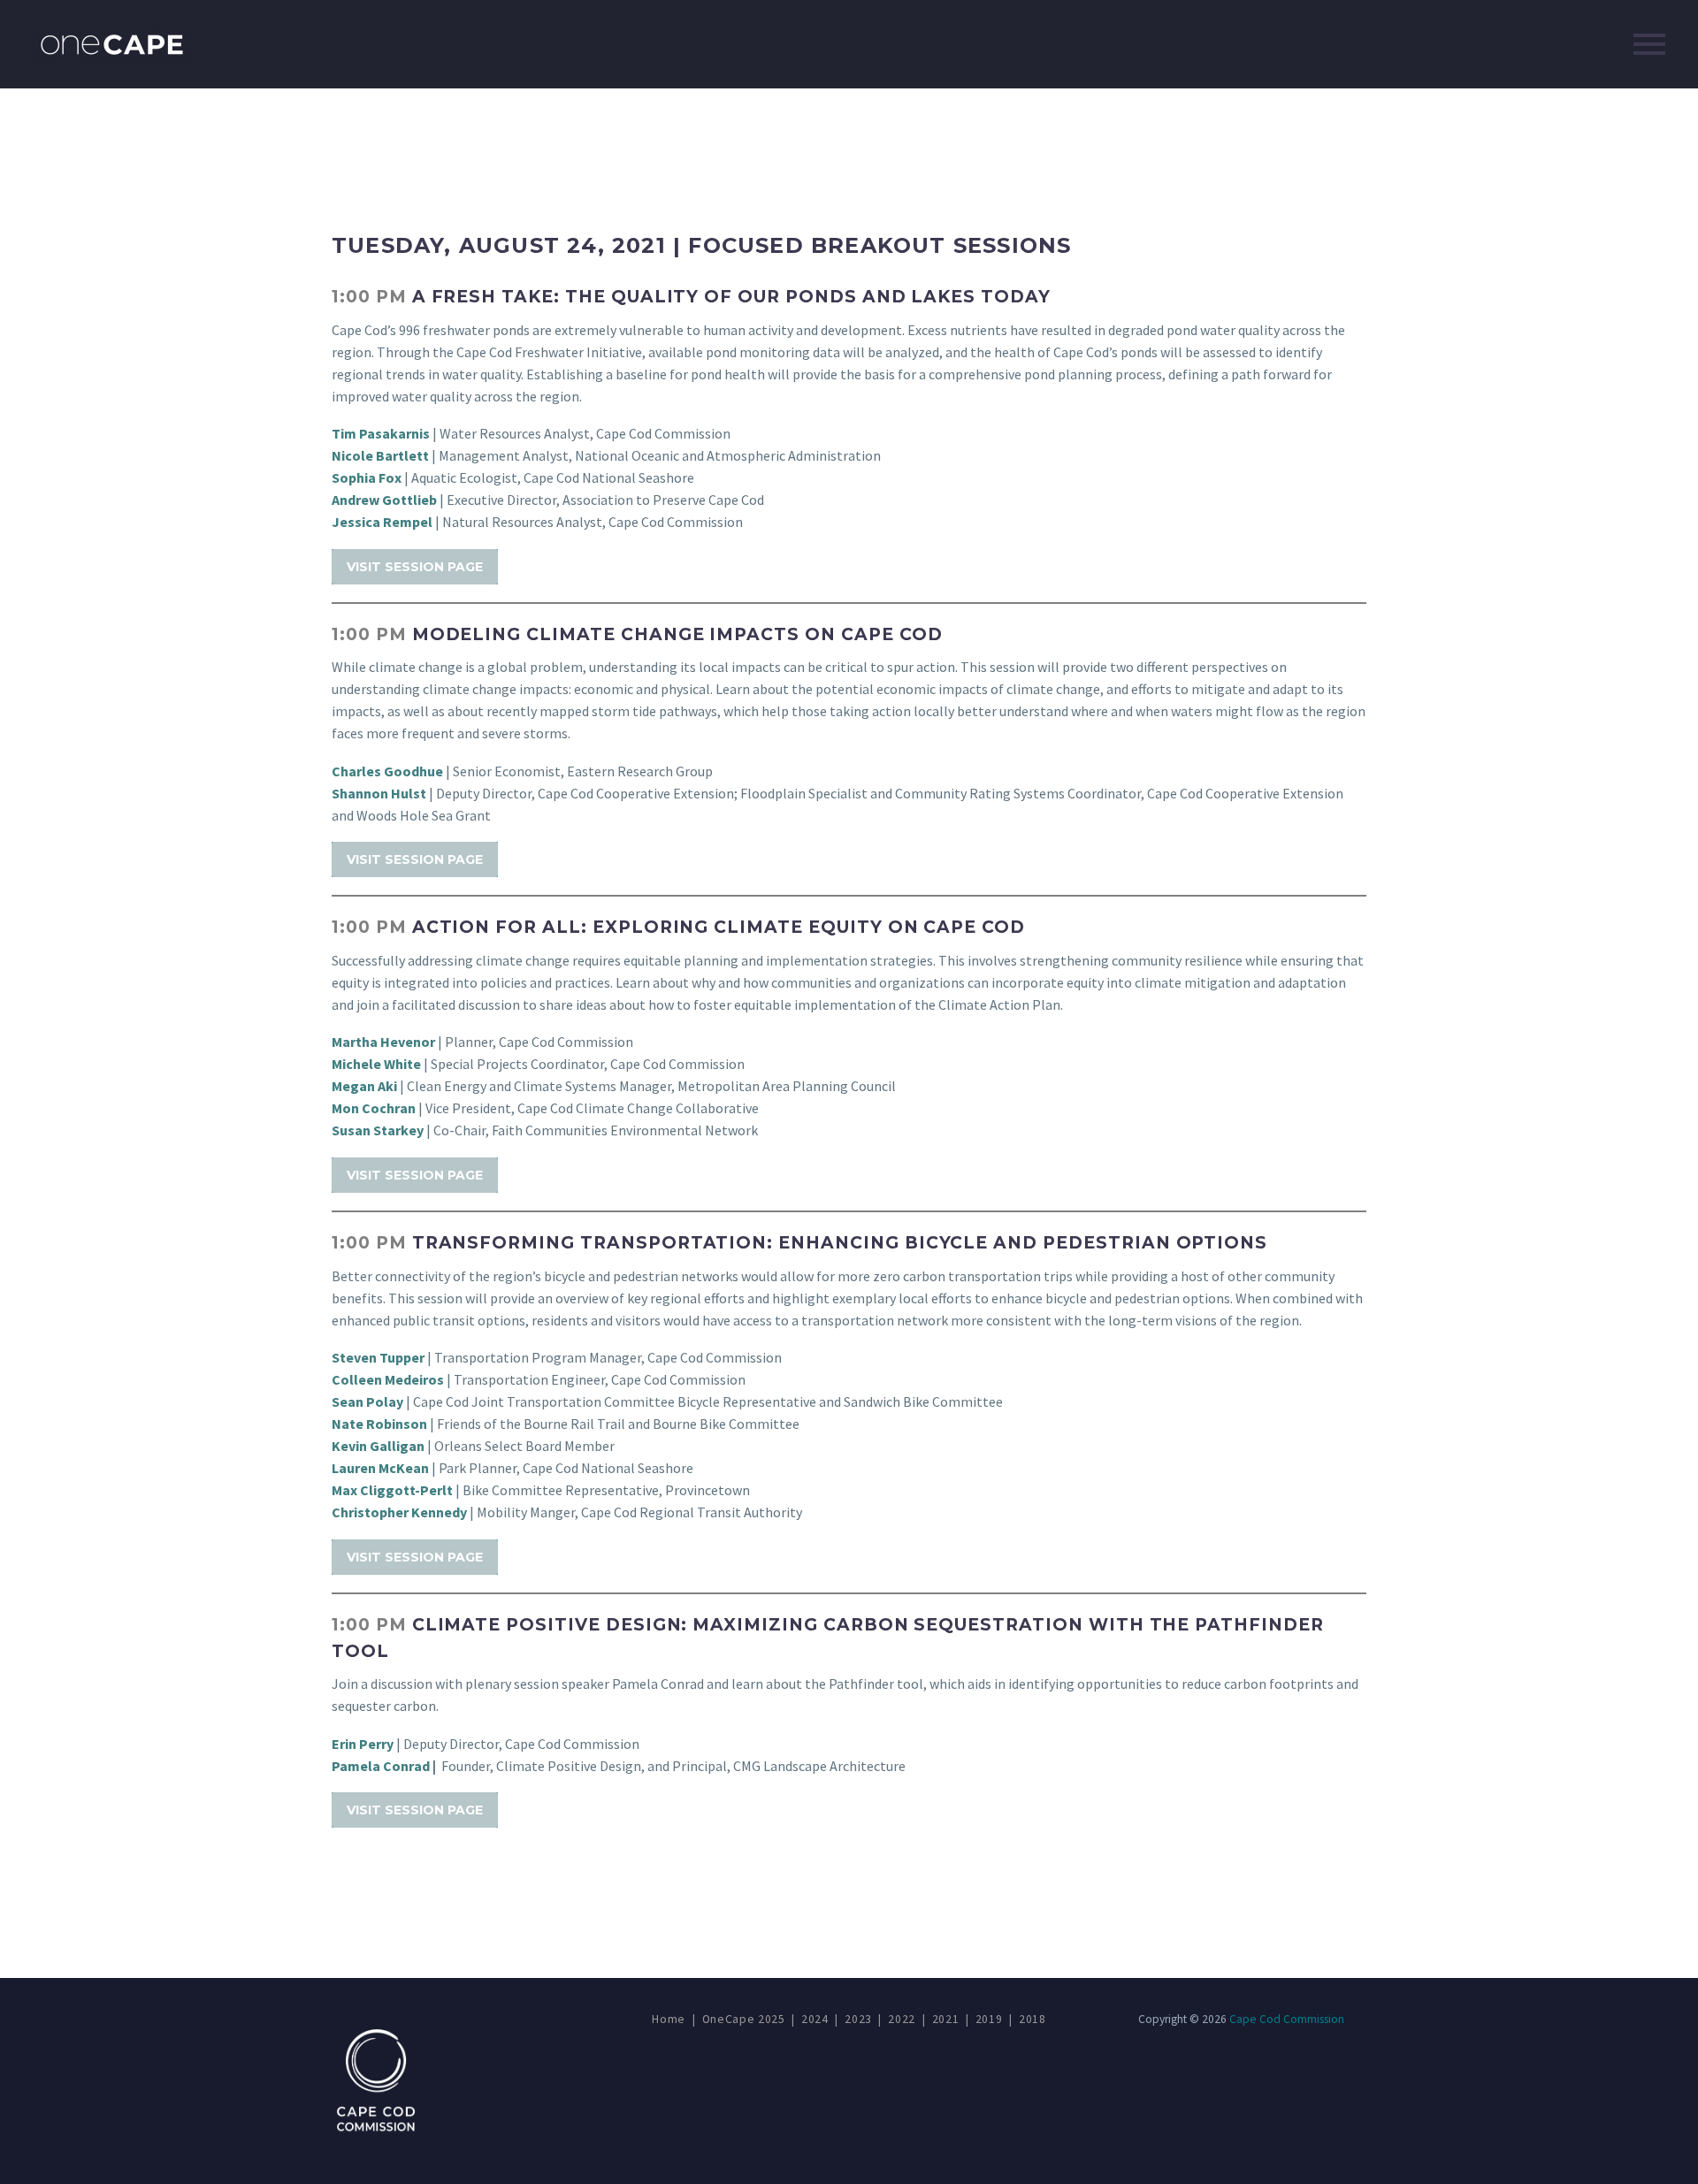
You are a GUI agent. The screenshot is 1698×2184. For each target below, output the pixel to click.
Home (669, 2019)
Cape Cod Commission (1287, 2019)
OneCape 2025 (744, 2019)
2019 (989, 2019)
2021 (946, 2019)
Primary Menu (1649, 44)
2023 (858, 2019)
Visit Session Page (415, 567)
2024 (815, 2019)
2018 (1033, 2019)
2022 (902, 2019)
